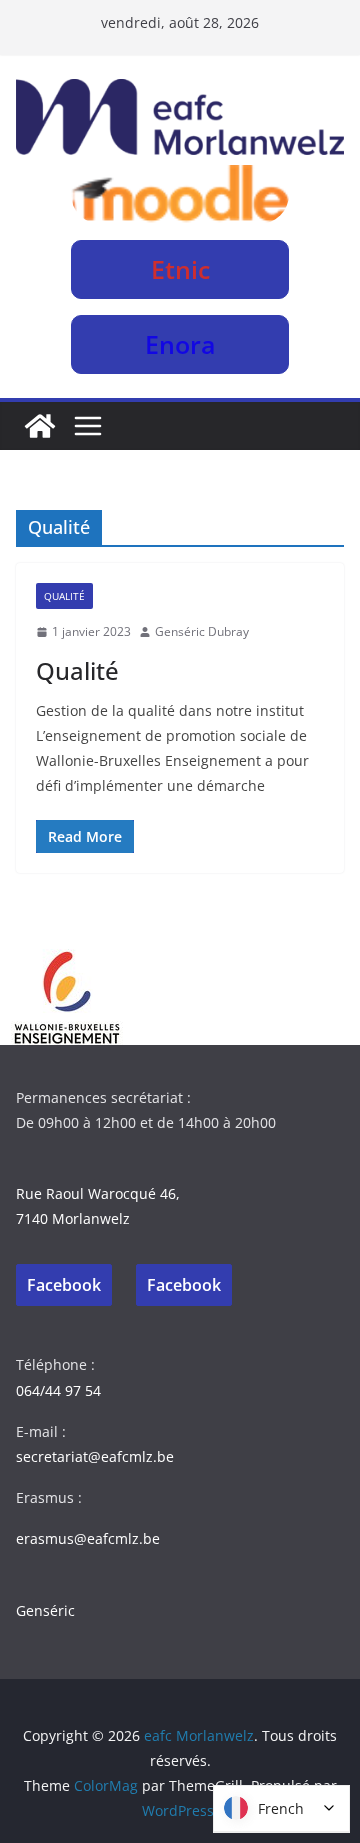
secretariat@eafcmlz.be (95, 1456)
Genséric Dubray (202, 631)
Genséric (45, 1610)
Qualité (64, 596)
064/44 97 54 (58, 1390)
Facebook (64, 1285)
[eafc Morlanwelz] (40, 426)
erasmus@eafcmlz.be (88, 1538)
